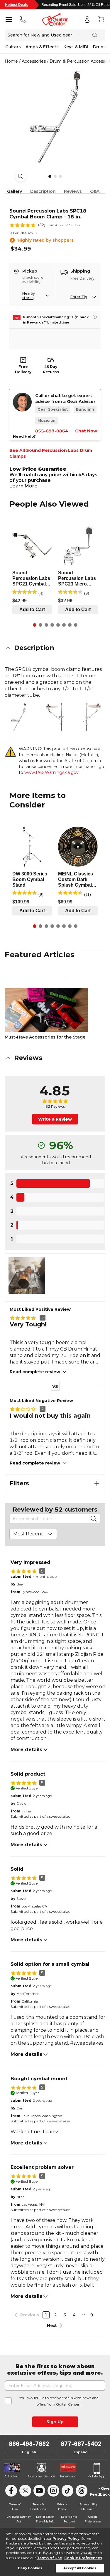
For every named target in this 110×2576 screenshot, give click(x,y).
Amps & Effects (42, 47)
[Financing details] (95, 317)
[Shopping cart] (101, 19)
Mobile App (96, 2476)
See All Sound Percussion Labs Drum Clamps (51, 453)
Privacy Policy (66, 2538)
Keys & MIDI (76, 47)
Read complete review (35, 1372)
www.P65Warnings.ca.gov (51, 772)
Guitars (13, 47)
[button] (55, 648)
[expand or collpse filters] (97, 1483)
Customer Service (42, 2476)
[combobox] (33, 1534)
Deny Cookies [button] (30, 2568)
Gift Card (12, 2476)
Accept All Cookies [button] (80, 2568)
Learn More (23, 486)
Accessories (34, 61)
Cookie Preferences (83, 2558)
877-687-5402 (81, 2444)
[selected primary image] (55, 117)
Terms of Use (49, 2558)
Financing (68, 2476)
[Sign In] (87, 19)
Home (11, 61)
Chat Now (86, 431)
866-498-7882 (29, 2444)
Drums (100, 47)
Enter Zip (79, 297)
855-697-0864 (52, 431)
